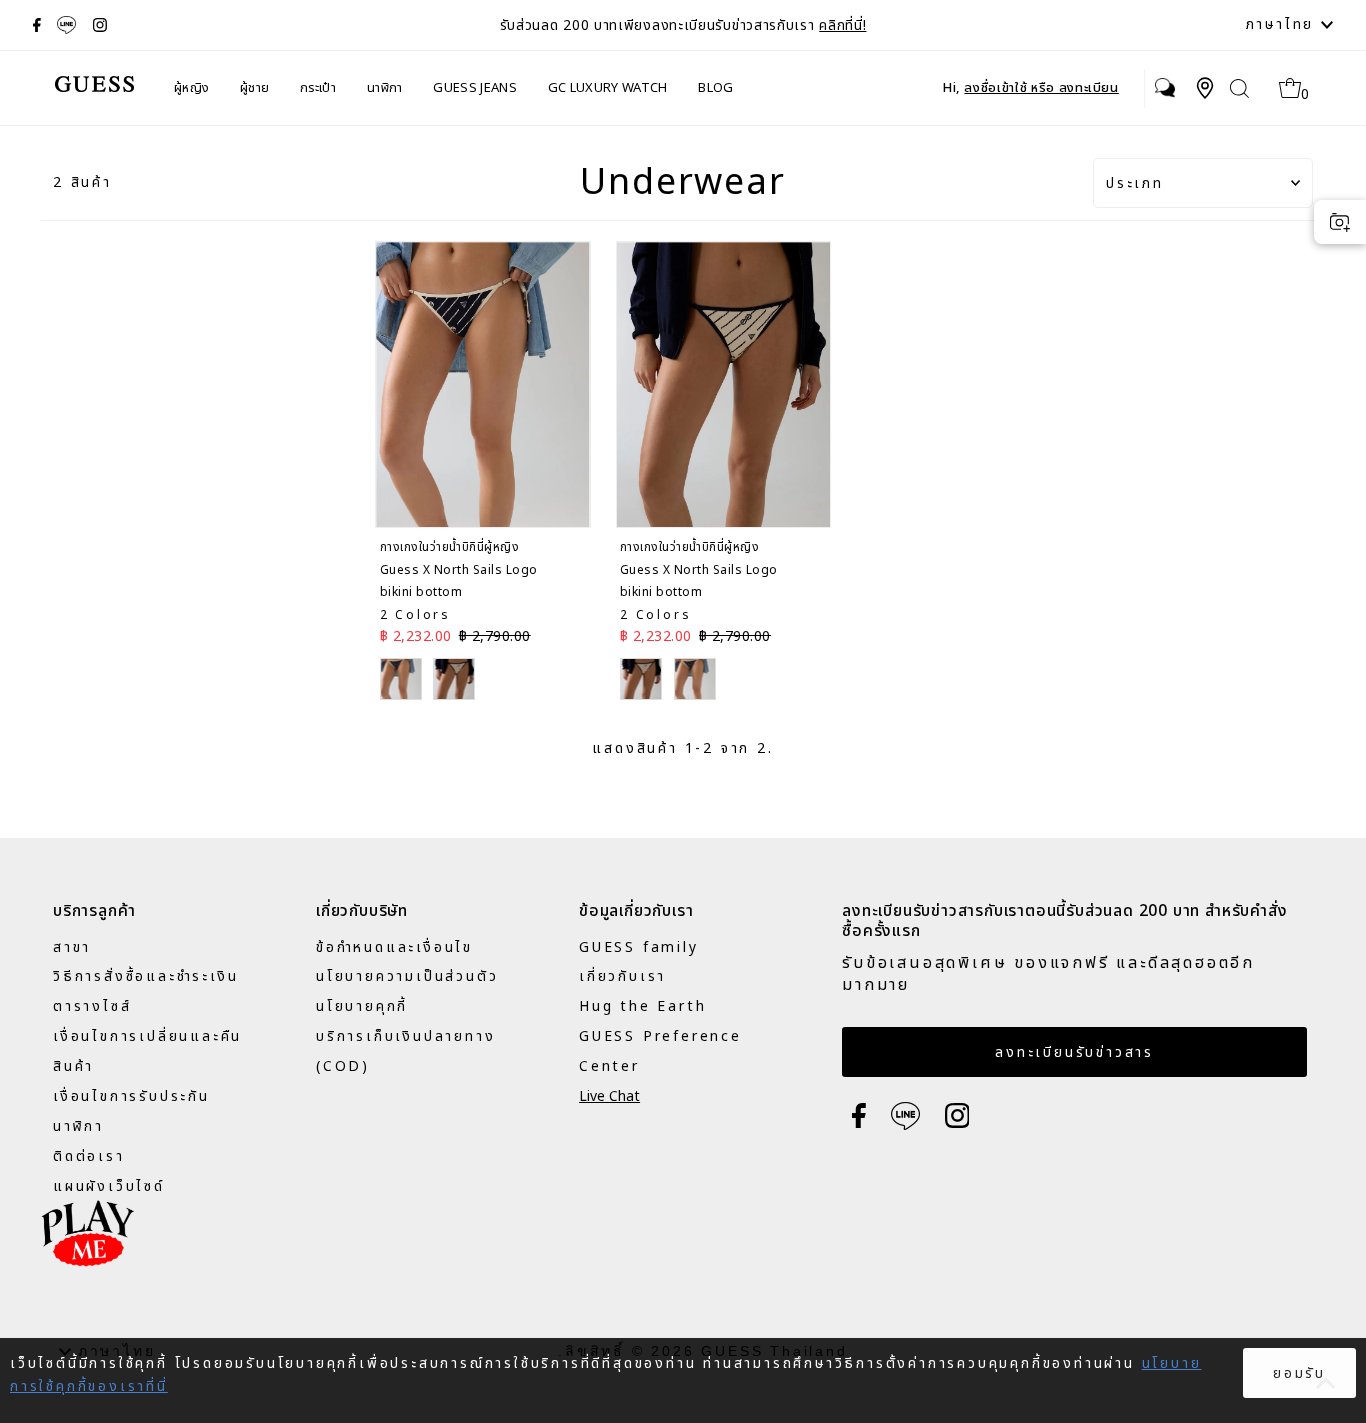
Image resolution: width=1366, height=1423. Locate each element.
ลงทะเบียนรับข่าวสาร (1074, 1052)
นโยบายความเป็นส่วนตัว (407, 976)
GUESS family (639, 947)
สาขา (72, 947)
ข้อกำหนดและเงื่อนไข (394, 947)
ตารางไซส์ (92, 1006)
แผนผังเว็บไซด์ (109, 1186)
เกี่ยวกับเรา (622, 976)
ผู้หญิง (191, 88)
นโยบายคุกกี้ (362, 1006)
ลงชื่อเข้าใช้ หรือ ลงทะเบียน (1041, 88)
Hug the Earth (642, 1006)
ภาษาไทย (1283, 24)
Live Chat (609, 1096)
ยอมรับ (1299, 1373)
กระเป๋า (318, 88)
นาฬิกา (385, 88)
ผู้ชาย (254, 88)
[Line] (66, 25)
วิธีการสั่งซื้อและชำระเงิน (145, 976)
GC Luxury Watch (608, 88)
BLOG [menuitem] (715, 88)
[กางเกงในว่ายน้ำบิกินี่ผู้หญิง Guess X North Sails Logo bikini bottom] (482, 384)
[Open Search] (1239, 88)
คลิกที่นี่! (842, 25)
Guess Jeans (475, 88)
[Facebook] (37, 25)
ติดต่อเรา (89, 1156)
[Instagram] (100, 25)
